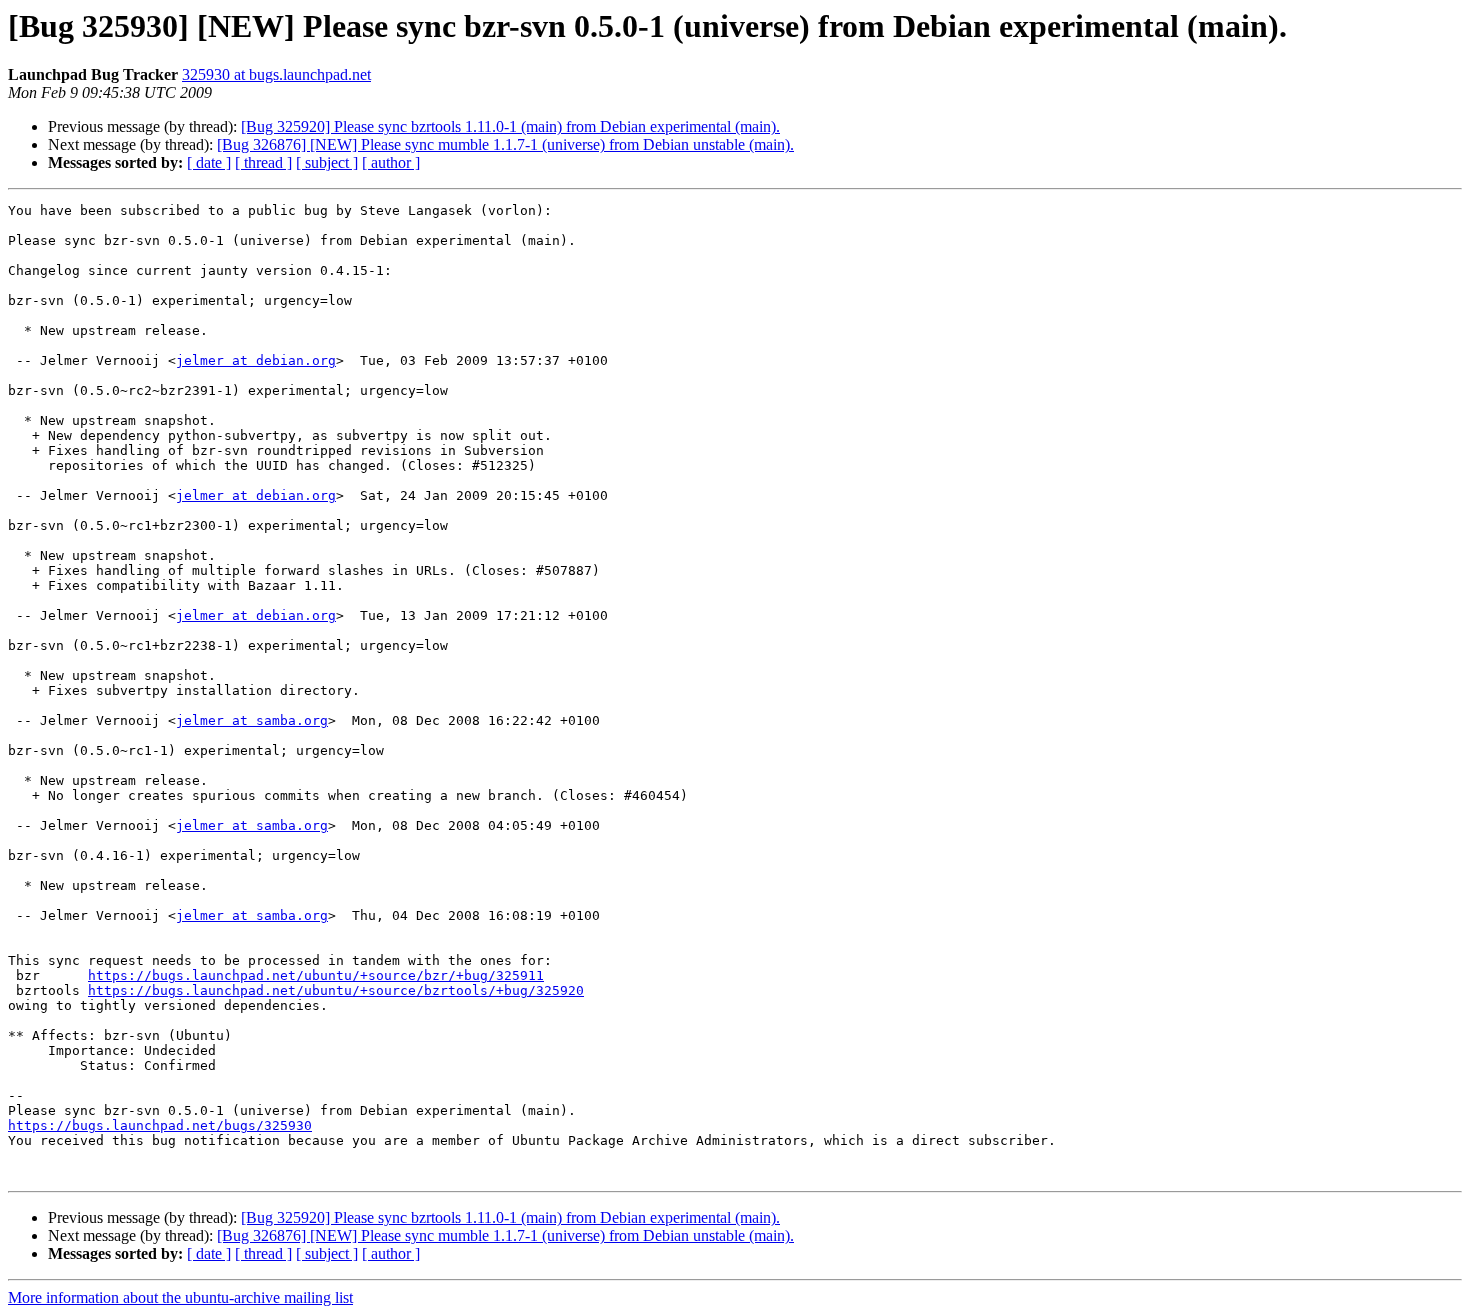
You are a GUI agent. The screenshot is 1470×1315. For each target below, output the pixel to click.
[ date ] (209, 162)
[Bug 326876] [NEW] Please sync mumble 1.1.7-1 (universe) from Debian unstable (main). (505, 144)
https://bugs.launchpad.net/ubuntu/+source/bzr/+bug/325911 (316, 975)
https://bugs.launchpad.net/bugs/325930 (160, 1125)
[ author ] (391, 162)
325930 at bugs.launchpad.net (276, 74)
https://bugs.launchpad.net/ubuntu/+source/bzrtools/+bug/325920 (336, 990)
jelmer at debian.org (256, 360)
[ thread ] (263, 162)
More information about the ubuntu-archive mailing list (180, 1297)
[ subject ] (327, 162)
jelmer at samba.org (252, 720)
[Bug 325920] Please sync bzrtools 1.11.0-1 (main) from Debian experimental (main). (510, 126)
